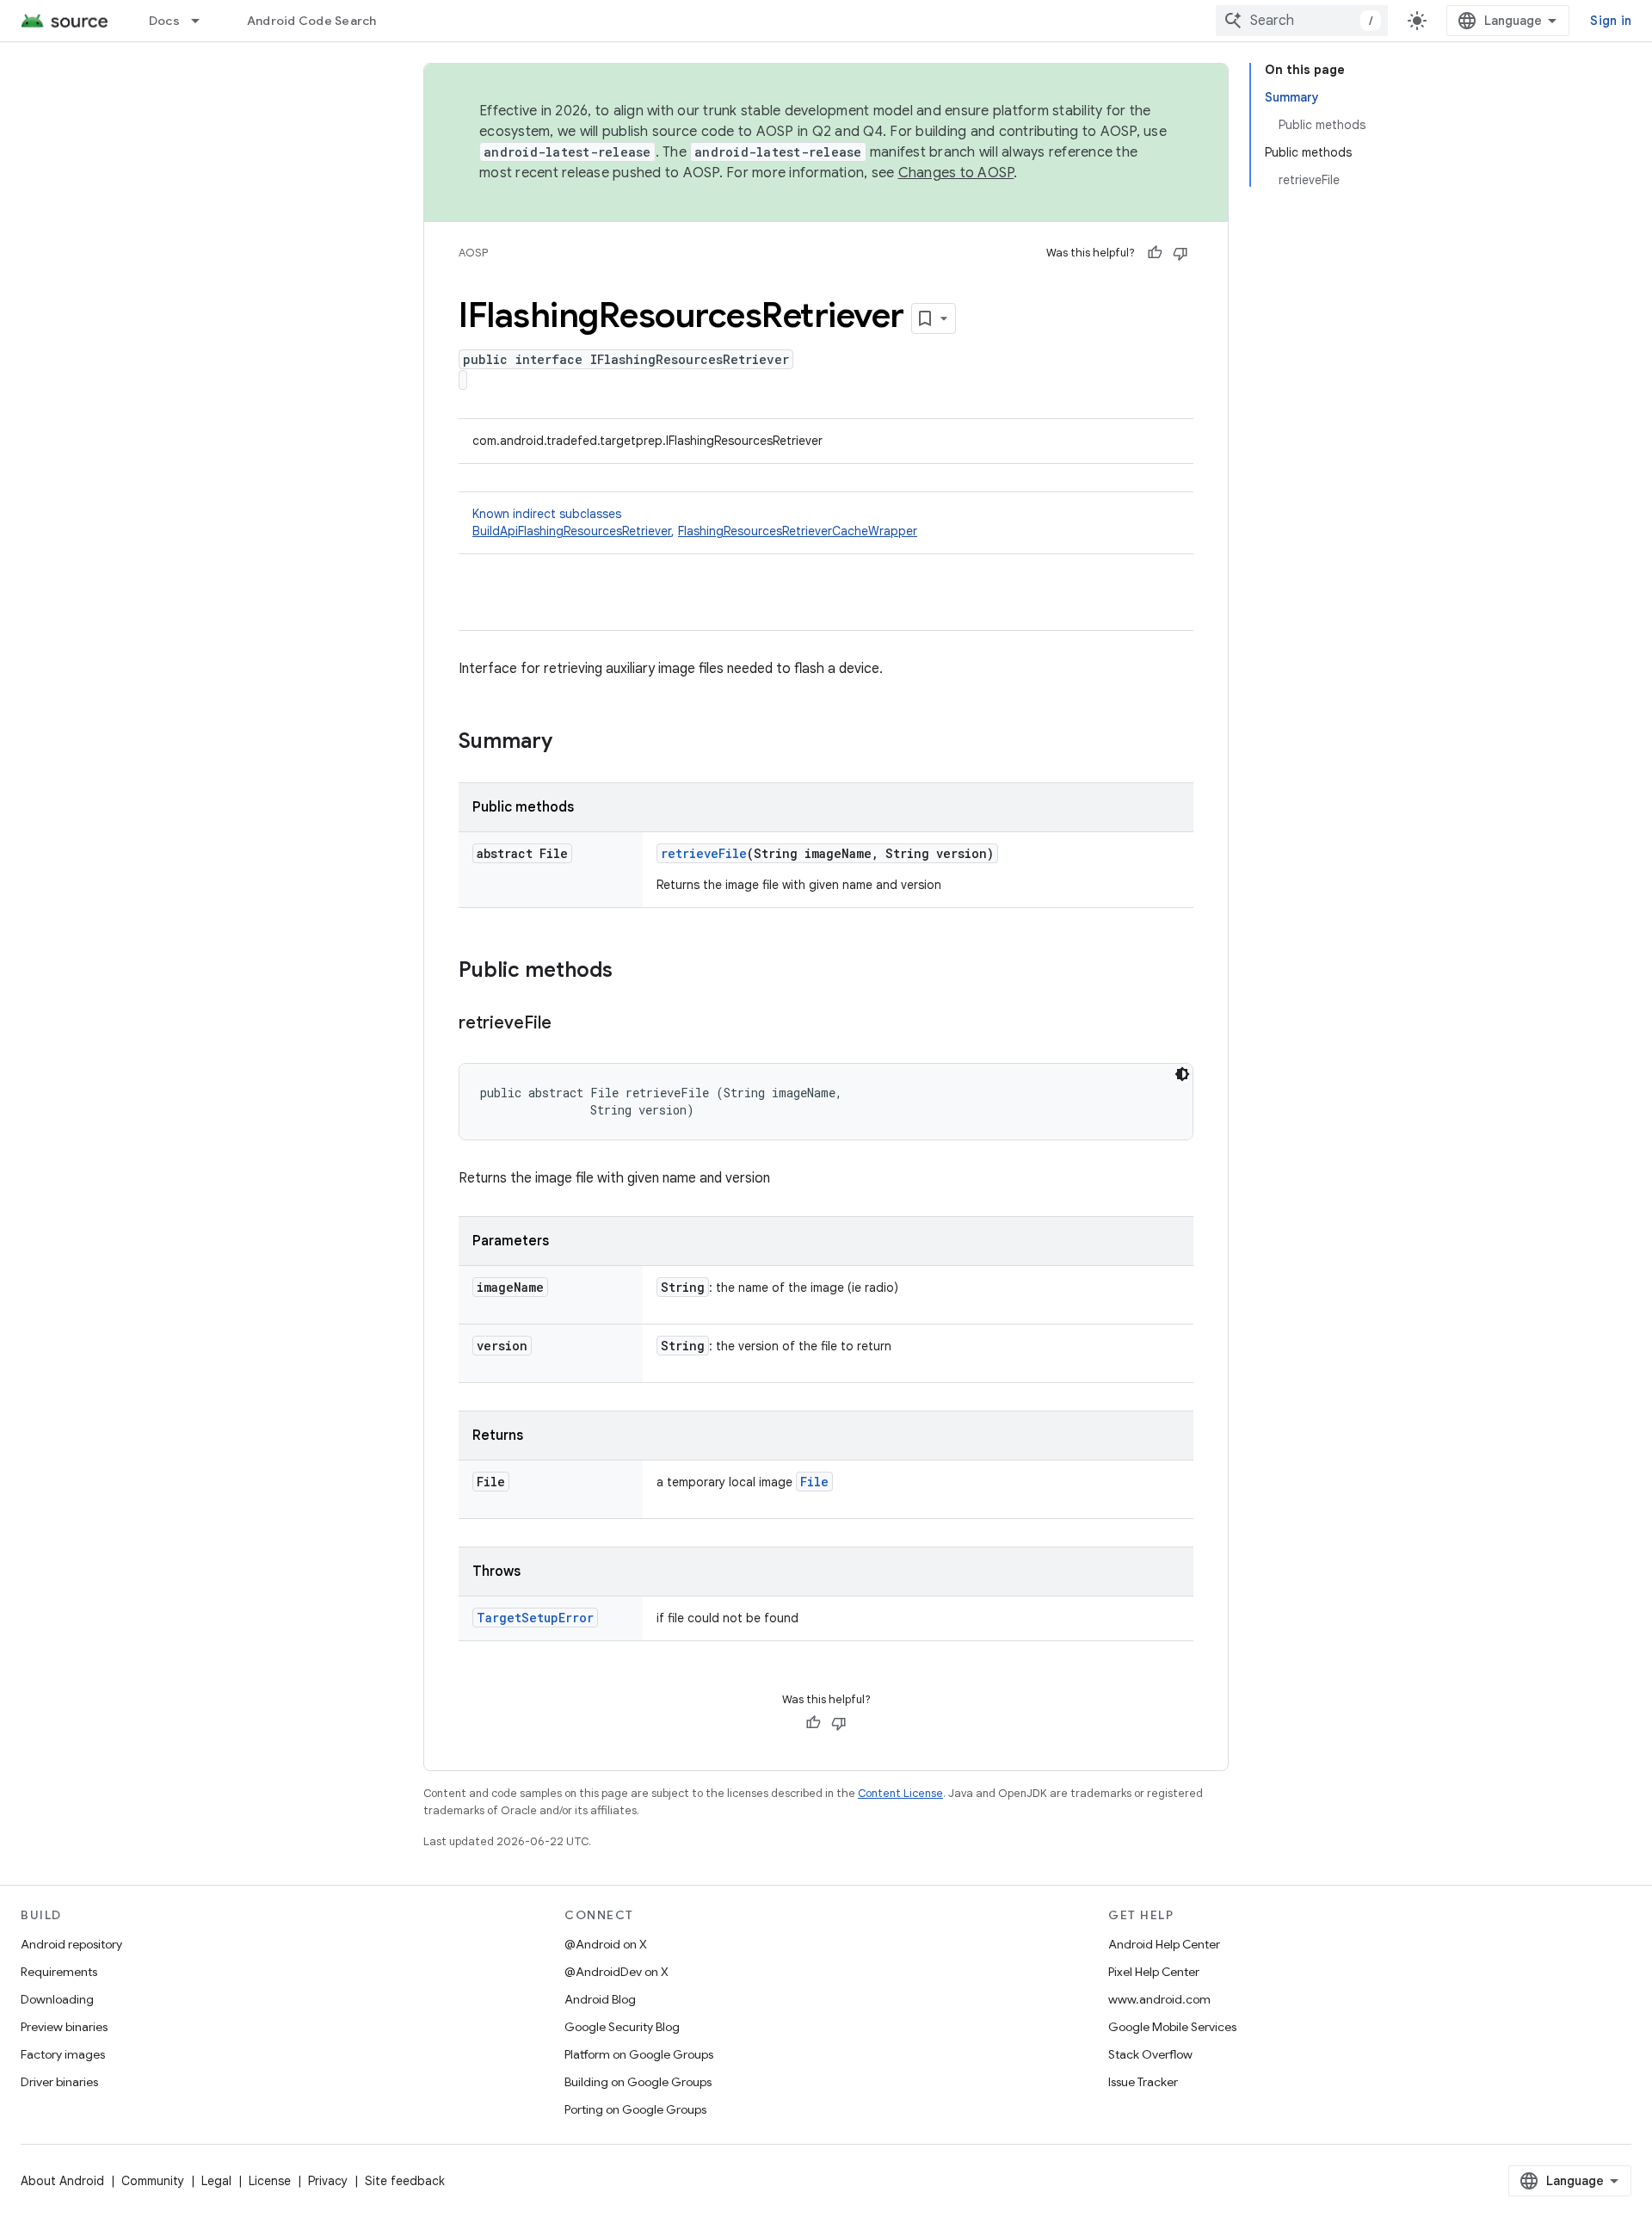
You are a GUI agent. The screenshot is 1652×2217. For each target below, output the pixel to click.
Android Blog (600, 1999)
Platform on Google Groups (639, 2054)
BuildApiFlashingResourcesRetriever (572, 531)
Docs (164, 21)
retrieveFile (704, 853)
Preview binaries (64, 2027)
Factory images (63, 2054)
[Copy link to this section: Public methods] (630, 972)
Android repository (71, 1944)
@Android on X (606, 1944)
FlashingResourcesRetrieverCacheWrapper (798, 531)
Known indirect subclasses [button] (695, 522)
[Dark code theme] (1182, 1074)
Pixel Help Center (1154, 1972)
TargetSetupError (535, 1618)
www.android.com (1159, 1999)
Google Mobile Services (1172, 2027)
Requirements (59, 1972)
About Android (62, 2181)
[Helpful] (1155, 253)
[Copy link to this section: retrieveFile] (569, 1024)
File (814, 1482)
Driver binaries (59, 2082)
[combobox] (1302, 21)
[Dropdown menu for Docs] (203, 21)
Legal (216, 2181)
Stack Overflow (1150, 2054)
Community (153, 2181)
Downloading (57, 1999)
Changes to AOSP (956, 173)
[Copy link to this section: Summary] (570, 743)
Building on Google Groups (638, 2082)
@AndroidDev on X (616, 1972)
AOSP (473, 253)
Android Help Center (1164, 1944)
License (270, 2181)
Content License (900, 1793)
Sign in (1611, 21)
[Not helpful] (1180, 253)
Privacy (328, 2181)
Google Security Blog (622, 2027)
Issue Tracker (1143, 2082)
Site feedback (405, 2181)
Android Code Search (312, 21)
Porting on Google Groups (635, 2109)
